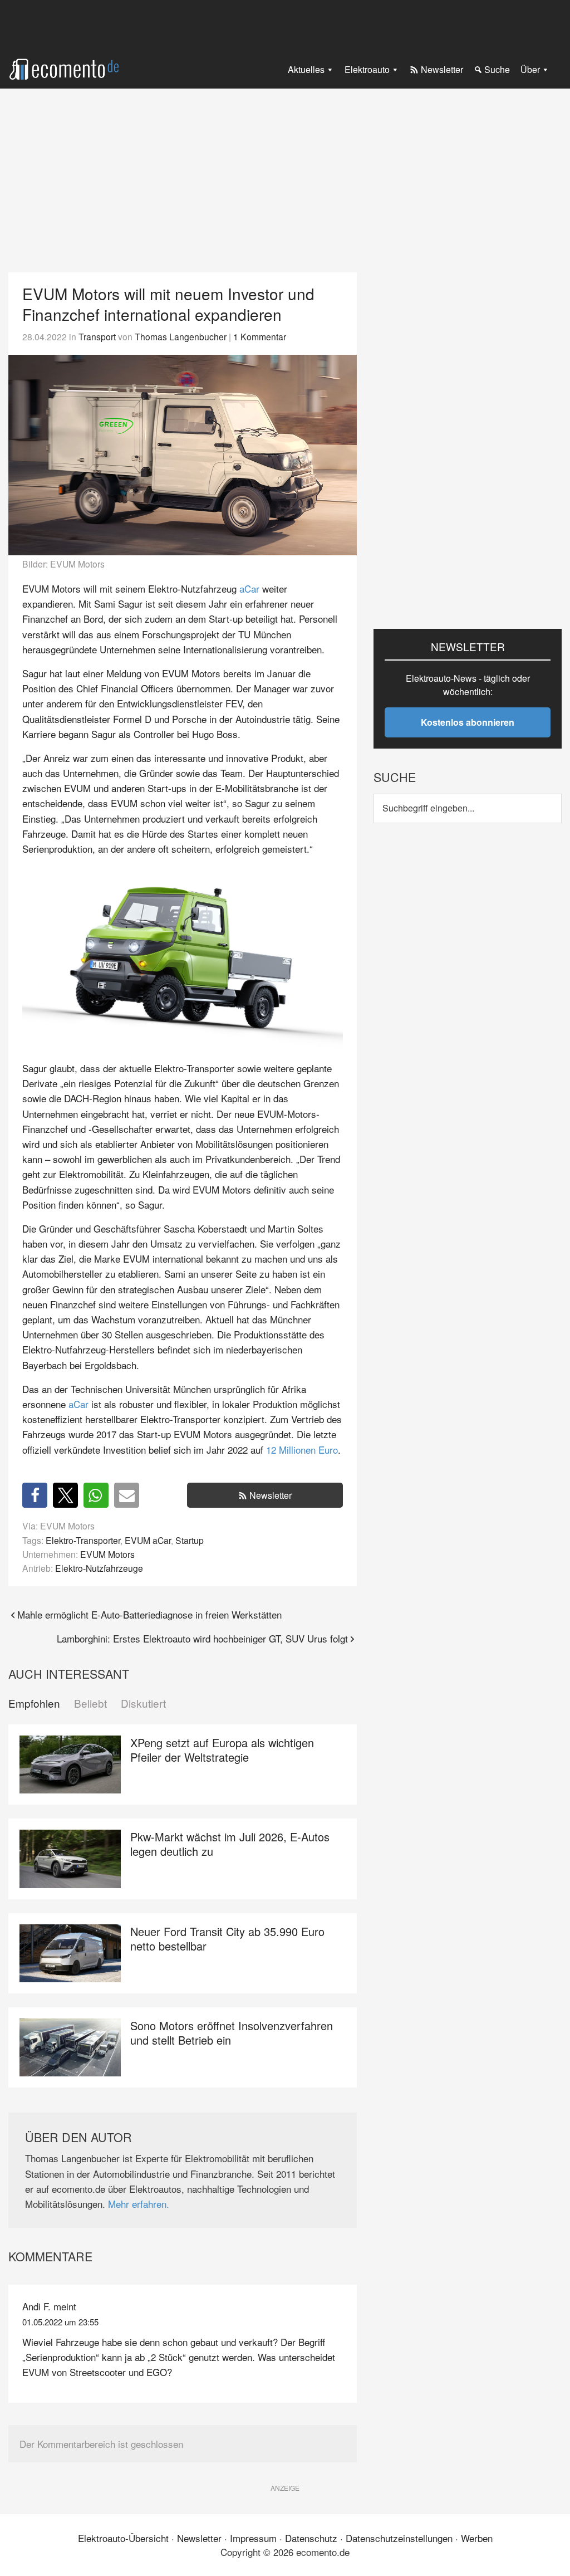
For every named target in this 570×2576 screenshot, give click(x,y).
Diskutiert (143, 1704)
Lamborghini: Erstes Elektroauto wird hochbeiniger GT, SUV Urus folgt (202, 1638)
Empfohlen (34, 1704)
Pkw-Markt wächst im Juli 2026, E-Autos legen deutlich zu (230, 1844)
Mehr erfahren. (139, 2204)
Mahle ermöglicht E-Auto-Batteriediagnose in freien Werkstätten (149, 1614)
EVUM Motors (107, 1554)
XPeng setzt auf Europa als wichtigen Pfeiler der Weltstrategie (222, 1750)
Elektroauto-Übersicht (123, 2538)
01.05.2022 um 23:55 (60, 2322)
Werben (477, 2538)
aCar (249, 588)
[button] (35, 1495)
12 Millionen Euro (302, 1450)
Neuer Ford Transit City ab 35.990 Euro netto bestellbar (227, 1939)
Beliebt (90, 1704)
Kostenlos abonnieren (468, 722)
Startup (190, 1540)
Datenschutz (311, 2538)
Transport (97, 336)
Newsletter (271, 1495)
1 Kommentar (260, 336)
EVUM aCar (148, 1540)
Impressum (253, 2538)
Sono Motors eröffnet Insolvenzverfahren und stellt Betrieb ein (232, 2033)
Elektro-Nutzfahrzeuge (99, 1568)
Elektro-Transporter (83, 1540)
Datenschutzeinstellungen (399, 2538)
